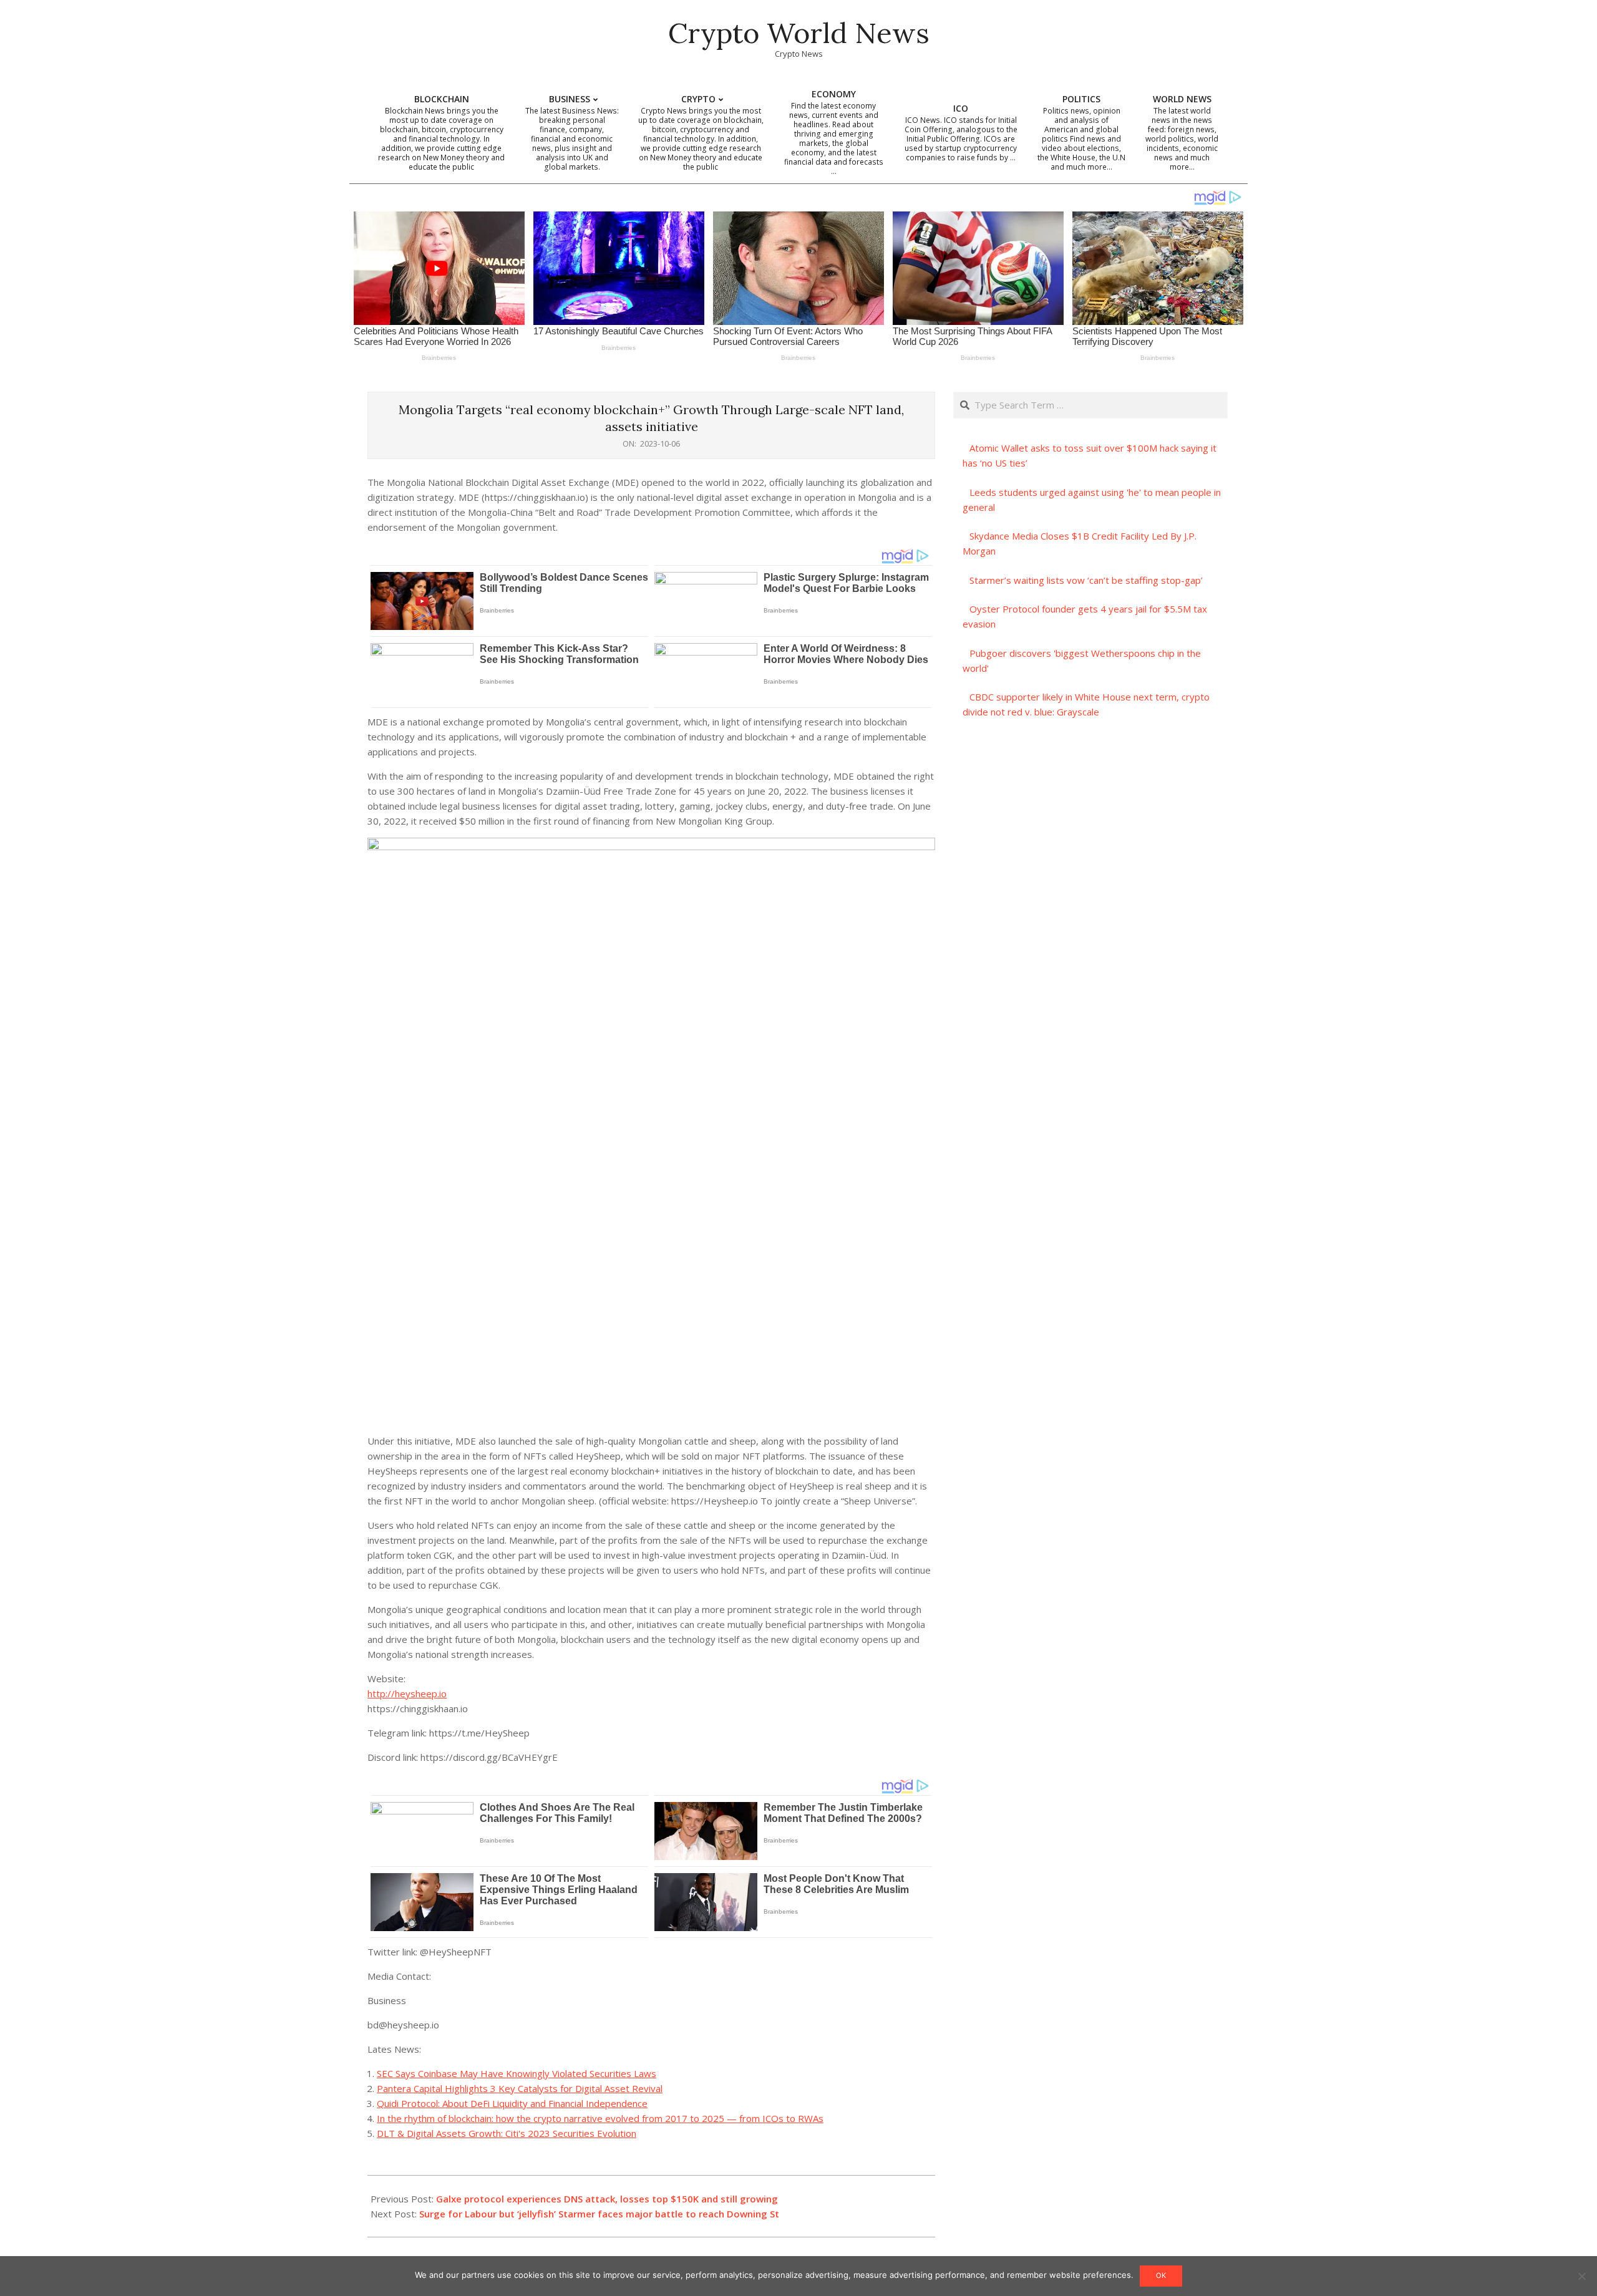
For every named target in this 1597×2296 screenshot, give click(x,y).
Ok (1161, 2275)
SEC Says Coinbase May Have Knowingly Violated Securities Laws (517, 2073)
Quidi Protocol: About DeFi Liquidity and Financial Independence (512, 2103)
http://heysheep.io (407, 1693)
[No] (1581, 2276)
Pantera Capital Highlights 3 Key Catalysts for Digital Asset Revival (520, 2088)
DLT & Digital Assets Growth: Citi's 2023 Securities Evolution (507, 2133)
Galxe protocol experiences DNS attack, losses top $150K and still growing (607, 2199)
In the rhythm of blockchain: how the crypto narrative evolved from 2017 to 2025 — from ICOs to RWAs (600, 2118)
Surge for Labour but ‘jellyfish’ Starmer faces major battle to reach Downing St (599, 2214)
